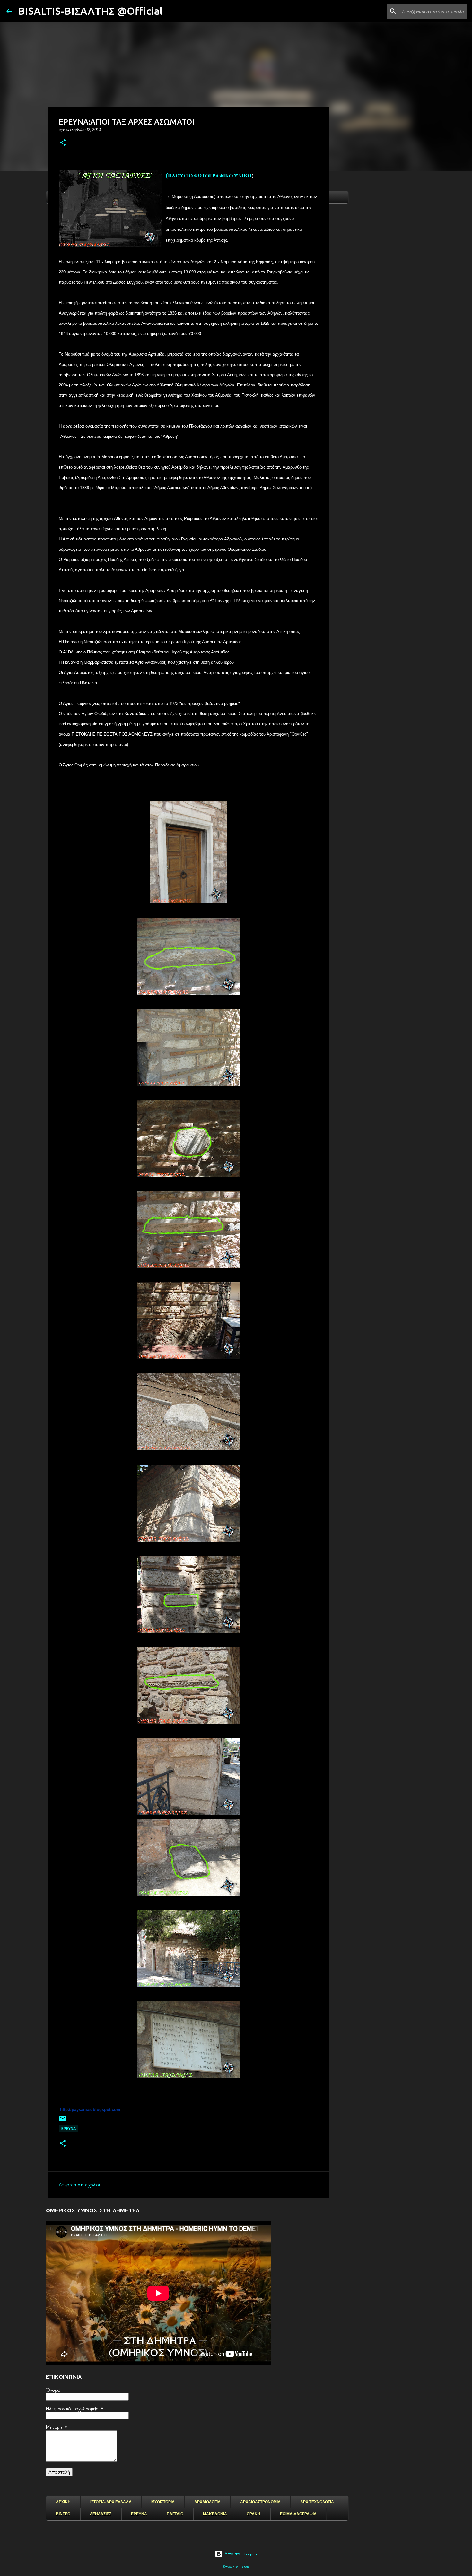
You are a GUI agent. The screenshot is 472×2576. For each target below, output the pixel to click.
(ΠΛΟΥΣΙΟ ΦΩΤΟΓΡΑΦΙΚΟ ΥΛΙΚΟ (209, 176)
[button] (63, 143)
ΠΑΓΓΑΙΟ (175, 2514)
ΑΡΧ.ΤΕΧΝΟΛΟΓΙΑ (317, 2502)
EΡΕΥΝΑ (69, 2128)
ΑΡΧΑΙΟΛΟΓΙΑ (207, 2502)
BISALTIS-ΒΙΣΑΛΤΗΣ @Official (90, 11)
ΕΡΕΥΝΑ (139, 2514)
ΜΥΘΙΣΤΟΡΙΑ (163, 2502)
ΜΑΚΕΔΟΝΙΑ (215, 2514)
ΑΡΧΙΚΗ (63, 2502)
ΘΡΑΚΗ (253, 2514)
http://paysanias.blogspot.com (90, 2109)
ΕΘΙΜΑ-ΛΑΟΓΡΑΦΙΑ (298, 2514)
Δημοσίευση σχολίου (80, 2185)
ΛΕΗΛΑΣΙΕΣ (101, 2514)
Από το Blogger (240, 2554)
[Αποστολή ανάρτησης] (63, 2121)
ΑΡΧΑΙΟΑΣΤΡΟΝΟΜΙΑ (260, 2502)
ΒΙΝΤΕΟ (63, 2514)
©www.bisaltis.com (236, 2567)
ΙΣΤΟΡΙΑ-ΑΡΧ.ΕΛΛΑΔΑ (111, 2502)
